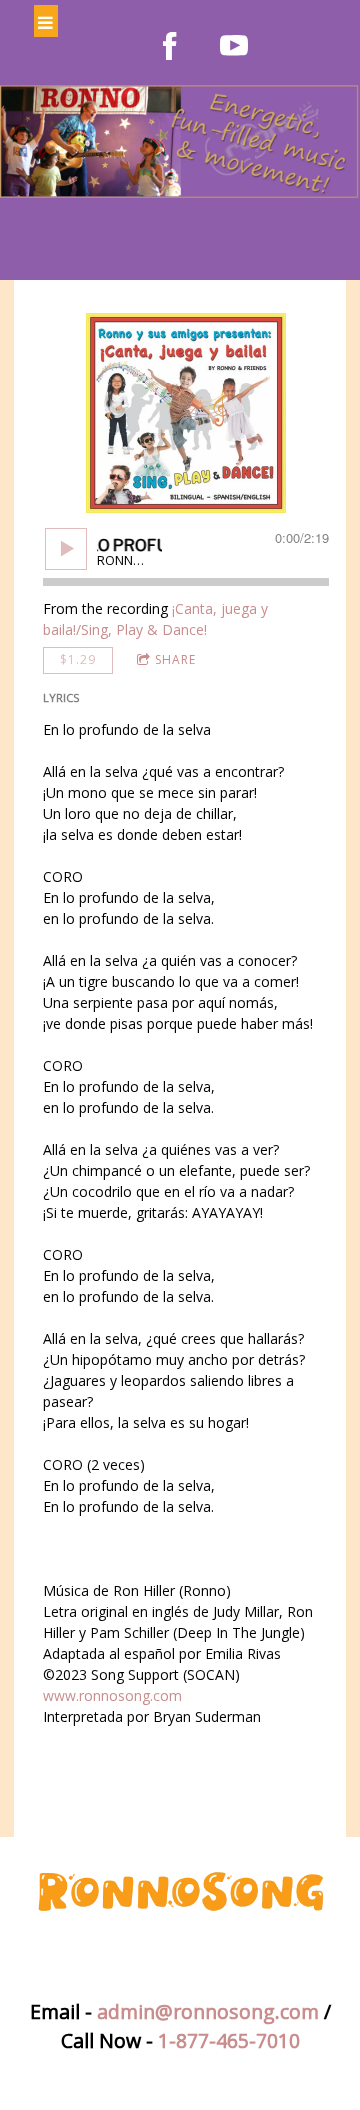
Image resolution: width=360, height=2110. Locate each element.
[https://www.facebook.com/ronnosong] (170, 46)
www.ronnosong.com (112, 1695)
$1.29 (78, 659)
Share (175, 659)
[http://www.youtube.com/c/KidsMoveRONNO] (234, 46)
